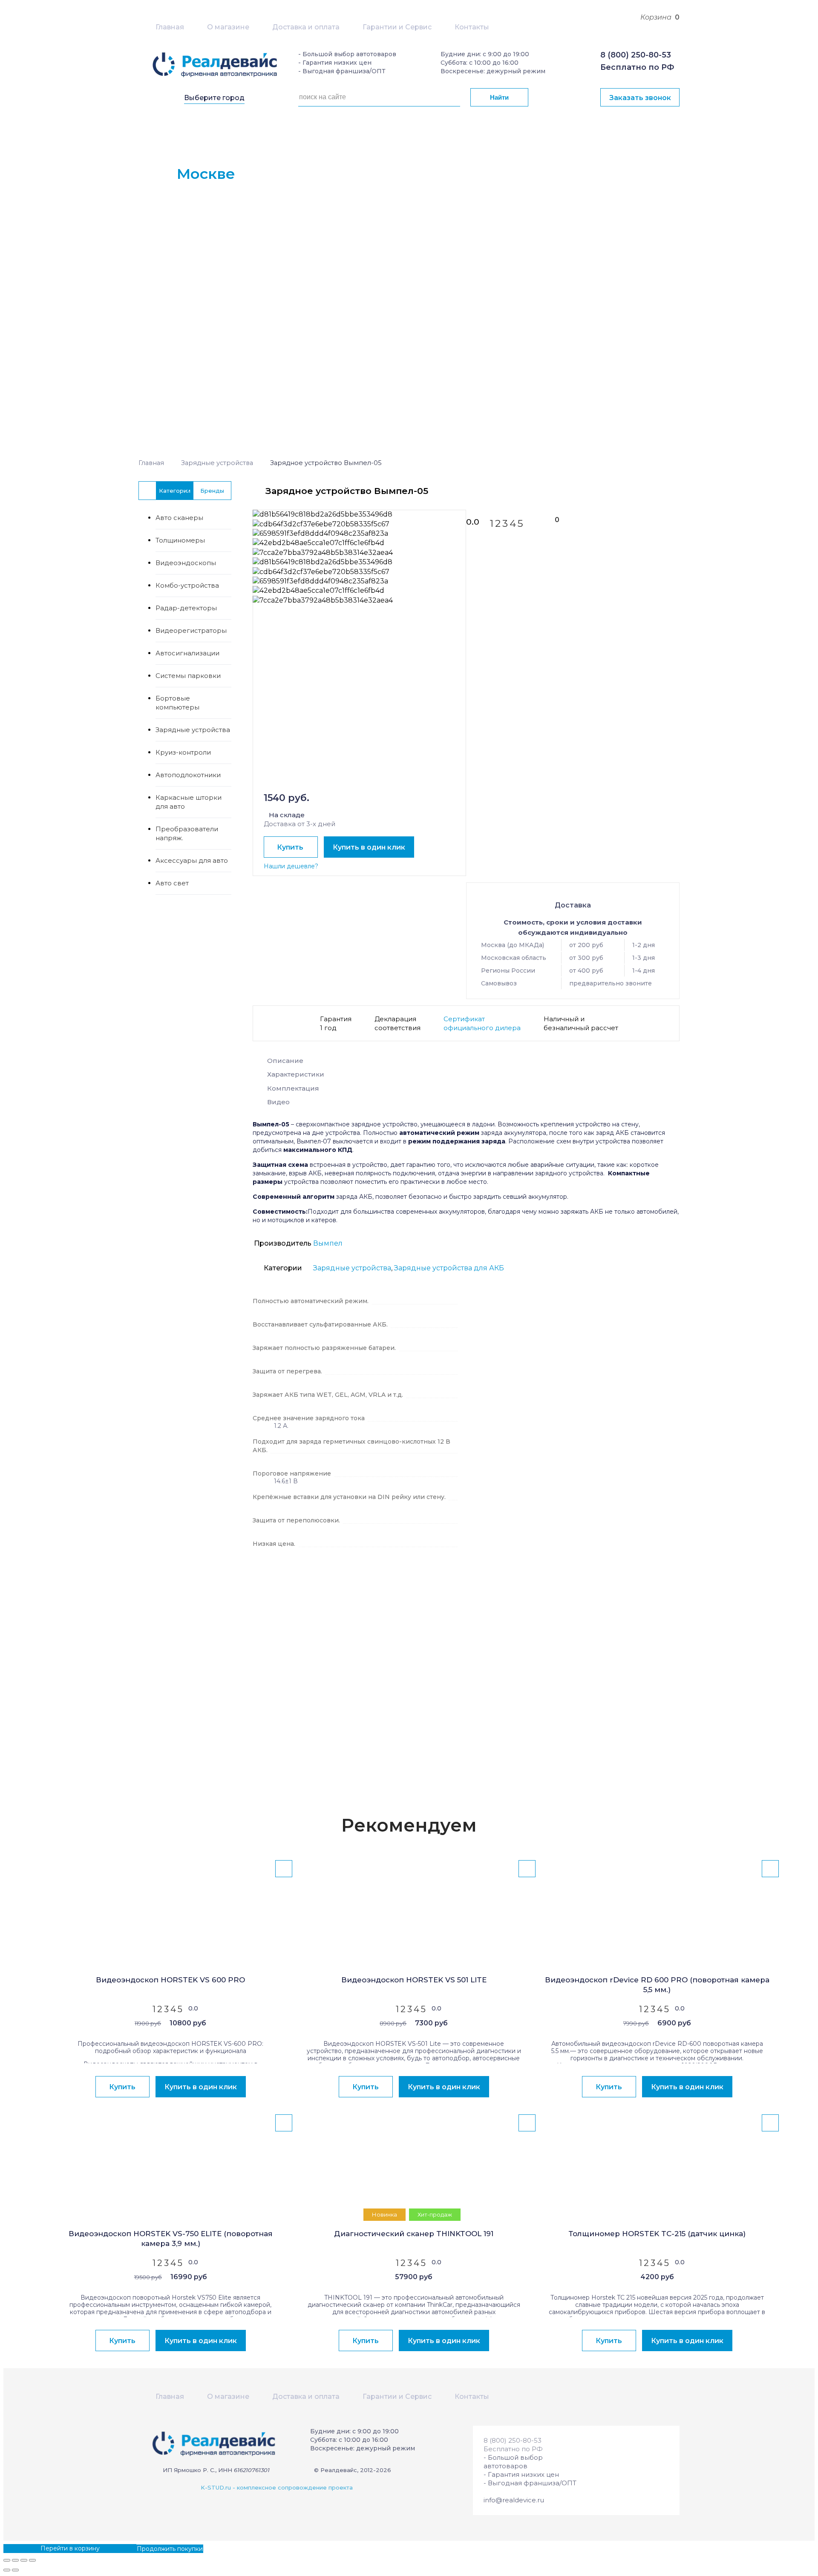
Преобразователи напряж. (187, 833)
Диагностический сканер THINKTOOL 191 (414, 2234)
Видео (278, 1102)
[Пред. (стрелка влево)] (7, 2570)
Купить (290, 847)
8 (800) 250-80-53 (636, 55)
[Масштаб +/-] (32, 2560)
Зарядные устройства (217, 463)
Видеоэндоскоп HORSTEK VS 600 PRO (170, 1980)
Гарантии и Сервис (397, 27)
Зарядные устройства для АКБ (449, 1268)
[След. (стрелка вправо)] (15, 2570)
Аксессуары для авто (192, 860)
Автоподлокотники (188, 775)
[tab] (466, 1063)
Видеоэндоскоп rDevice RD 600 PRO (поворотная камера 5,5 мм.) (657, 1985)
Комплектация (293, 1088)
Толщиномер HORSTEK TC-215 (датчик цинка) (657, 2234)
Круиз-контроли (183, 752)
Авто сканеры (179, 518)
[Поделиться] (15, 2560)
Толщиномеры (180, 540)
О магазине (228, 27)
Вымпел (328, 1243)
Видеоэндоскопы (186, 563)
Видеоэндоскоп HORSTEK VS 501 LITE (414, 1980)
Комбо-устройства (187, 585)
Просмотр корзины (33, 2548)
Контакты (472, 27)
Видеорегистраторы (191, 630)
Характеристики (296, 1074)
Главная (170, 27)
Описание (285, 1061)
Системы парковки (188, 676)
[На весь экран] (24, 2560)
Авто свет (172, 883)
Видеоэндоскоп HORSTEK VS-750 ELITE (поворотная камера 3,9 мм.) (171, 2239)
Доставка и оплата (306, 27)
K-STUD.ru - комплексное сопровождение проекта (277, 2487)
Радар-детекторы (186, 608)
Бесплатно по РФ (637, 67)
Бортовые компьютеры (177, 703)
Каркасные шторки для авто (189, 802)
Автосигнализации (187, 653)
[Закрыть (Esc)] (7, 2560)
